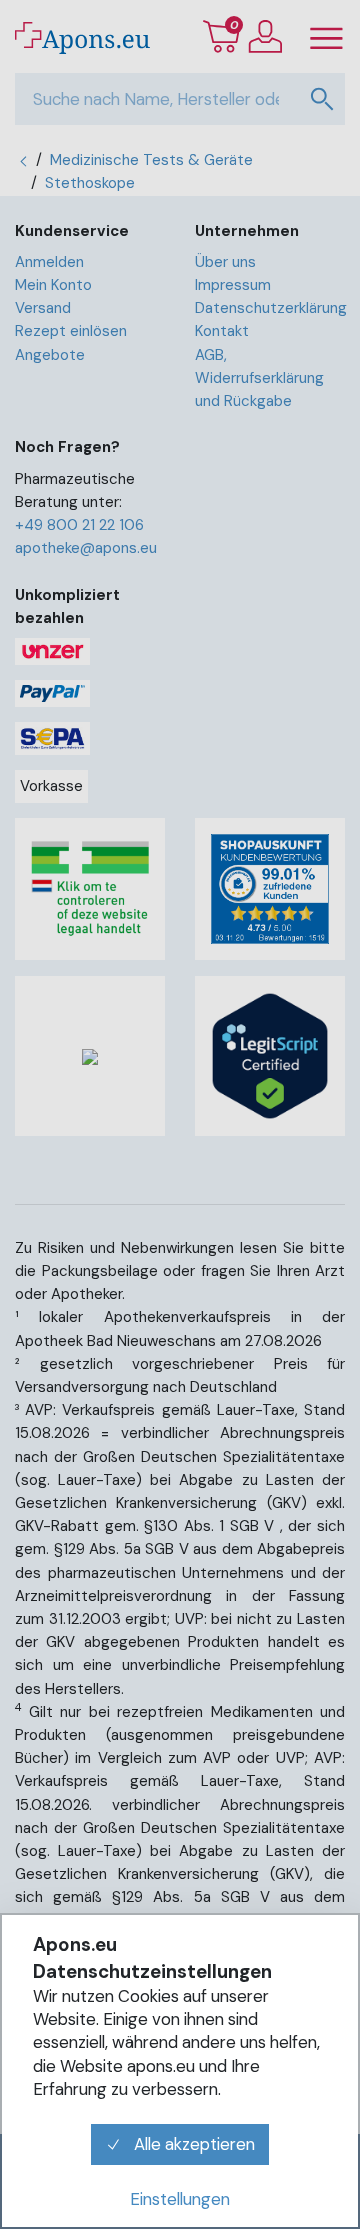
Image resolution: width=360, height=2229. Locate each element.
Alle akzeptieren (192, 2144)
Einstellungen (180, 2199)
